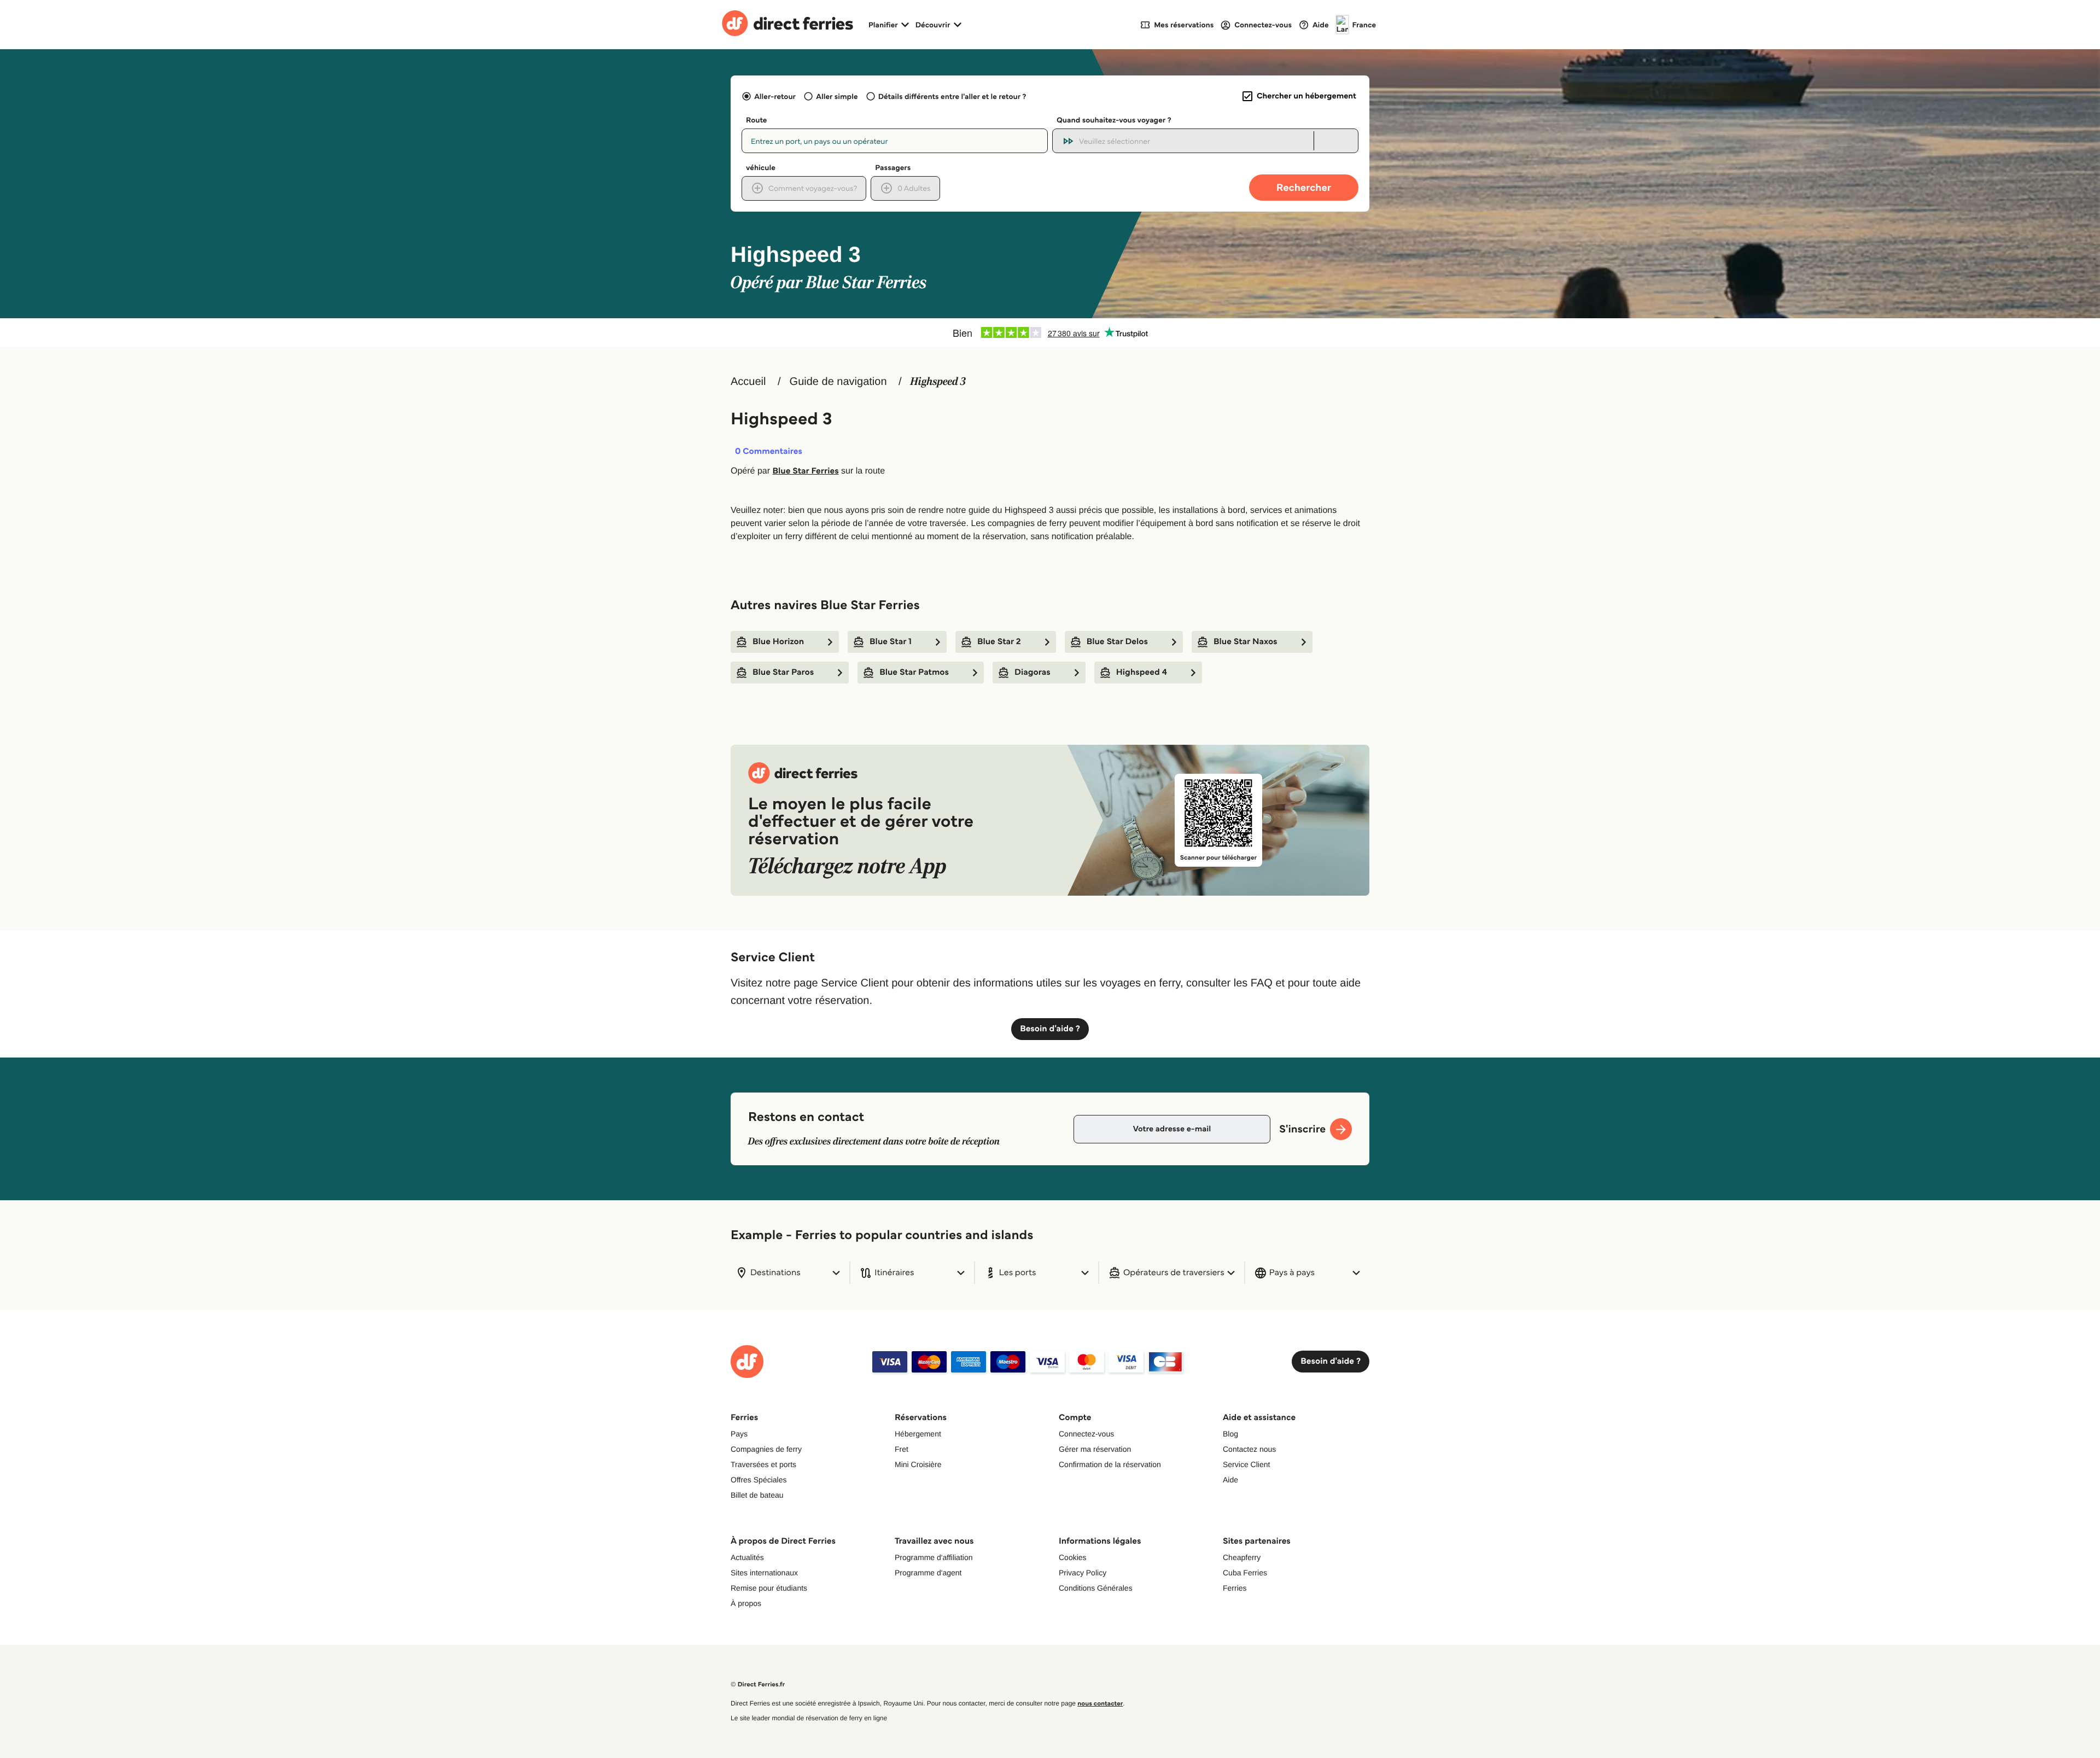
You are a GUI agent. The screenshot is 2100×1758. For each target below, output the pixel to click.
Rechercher (1304, 187)
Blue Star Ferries (805, 471)
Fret (902, 1449)
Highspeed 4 (1142, 672)
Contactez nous (1249, 1449)
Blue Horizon (778, 642)
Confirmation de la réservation (1110, 1464)
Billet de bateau (757, 1495)
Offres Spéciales (759, 1480)
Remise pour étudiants (769, 1588)
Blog (1230, 1434)
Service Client (1246, 1464)
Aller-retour (775, 96)
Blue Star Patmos (914, 672)
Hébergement (918, 1434)
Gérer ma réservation (1095, 1449)
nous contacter (1100, 1704)
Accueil (748, 382)
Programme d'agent (928, 1573)
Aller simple (837, 96)
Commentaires (769, 452)
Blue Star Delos (1117, 642)
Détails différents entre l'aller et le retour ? (952, 96)
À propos (746, 1603)
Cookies (1073, 1557)
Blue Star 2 (999, 642)
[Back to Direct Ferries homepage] (787, 25)
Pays (739, 1434)
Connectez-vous (1086, 1434)
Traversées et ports (763, 1464)
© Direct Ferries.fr (758, 1684)
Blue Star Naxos (1246, 642)
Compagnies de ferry (766, 1449)
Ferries (1235, 1588)
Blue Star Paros (783, 672)
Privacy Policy (1083, 1573)
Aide (1230, 1480)
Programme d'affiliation (934, 1557)
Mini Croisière (918, 1464)
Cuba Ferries (1245, 1573)
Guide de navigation (838, 382)
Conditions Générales (1096, 1588)
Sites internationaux (764, 1573)
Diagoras (1032, 672)
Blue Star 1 (891, 642)
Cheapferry (1242, 1557)
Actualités (747, 1557)
